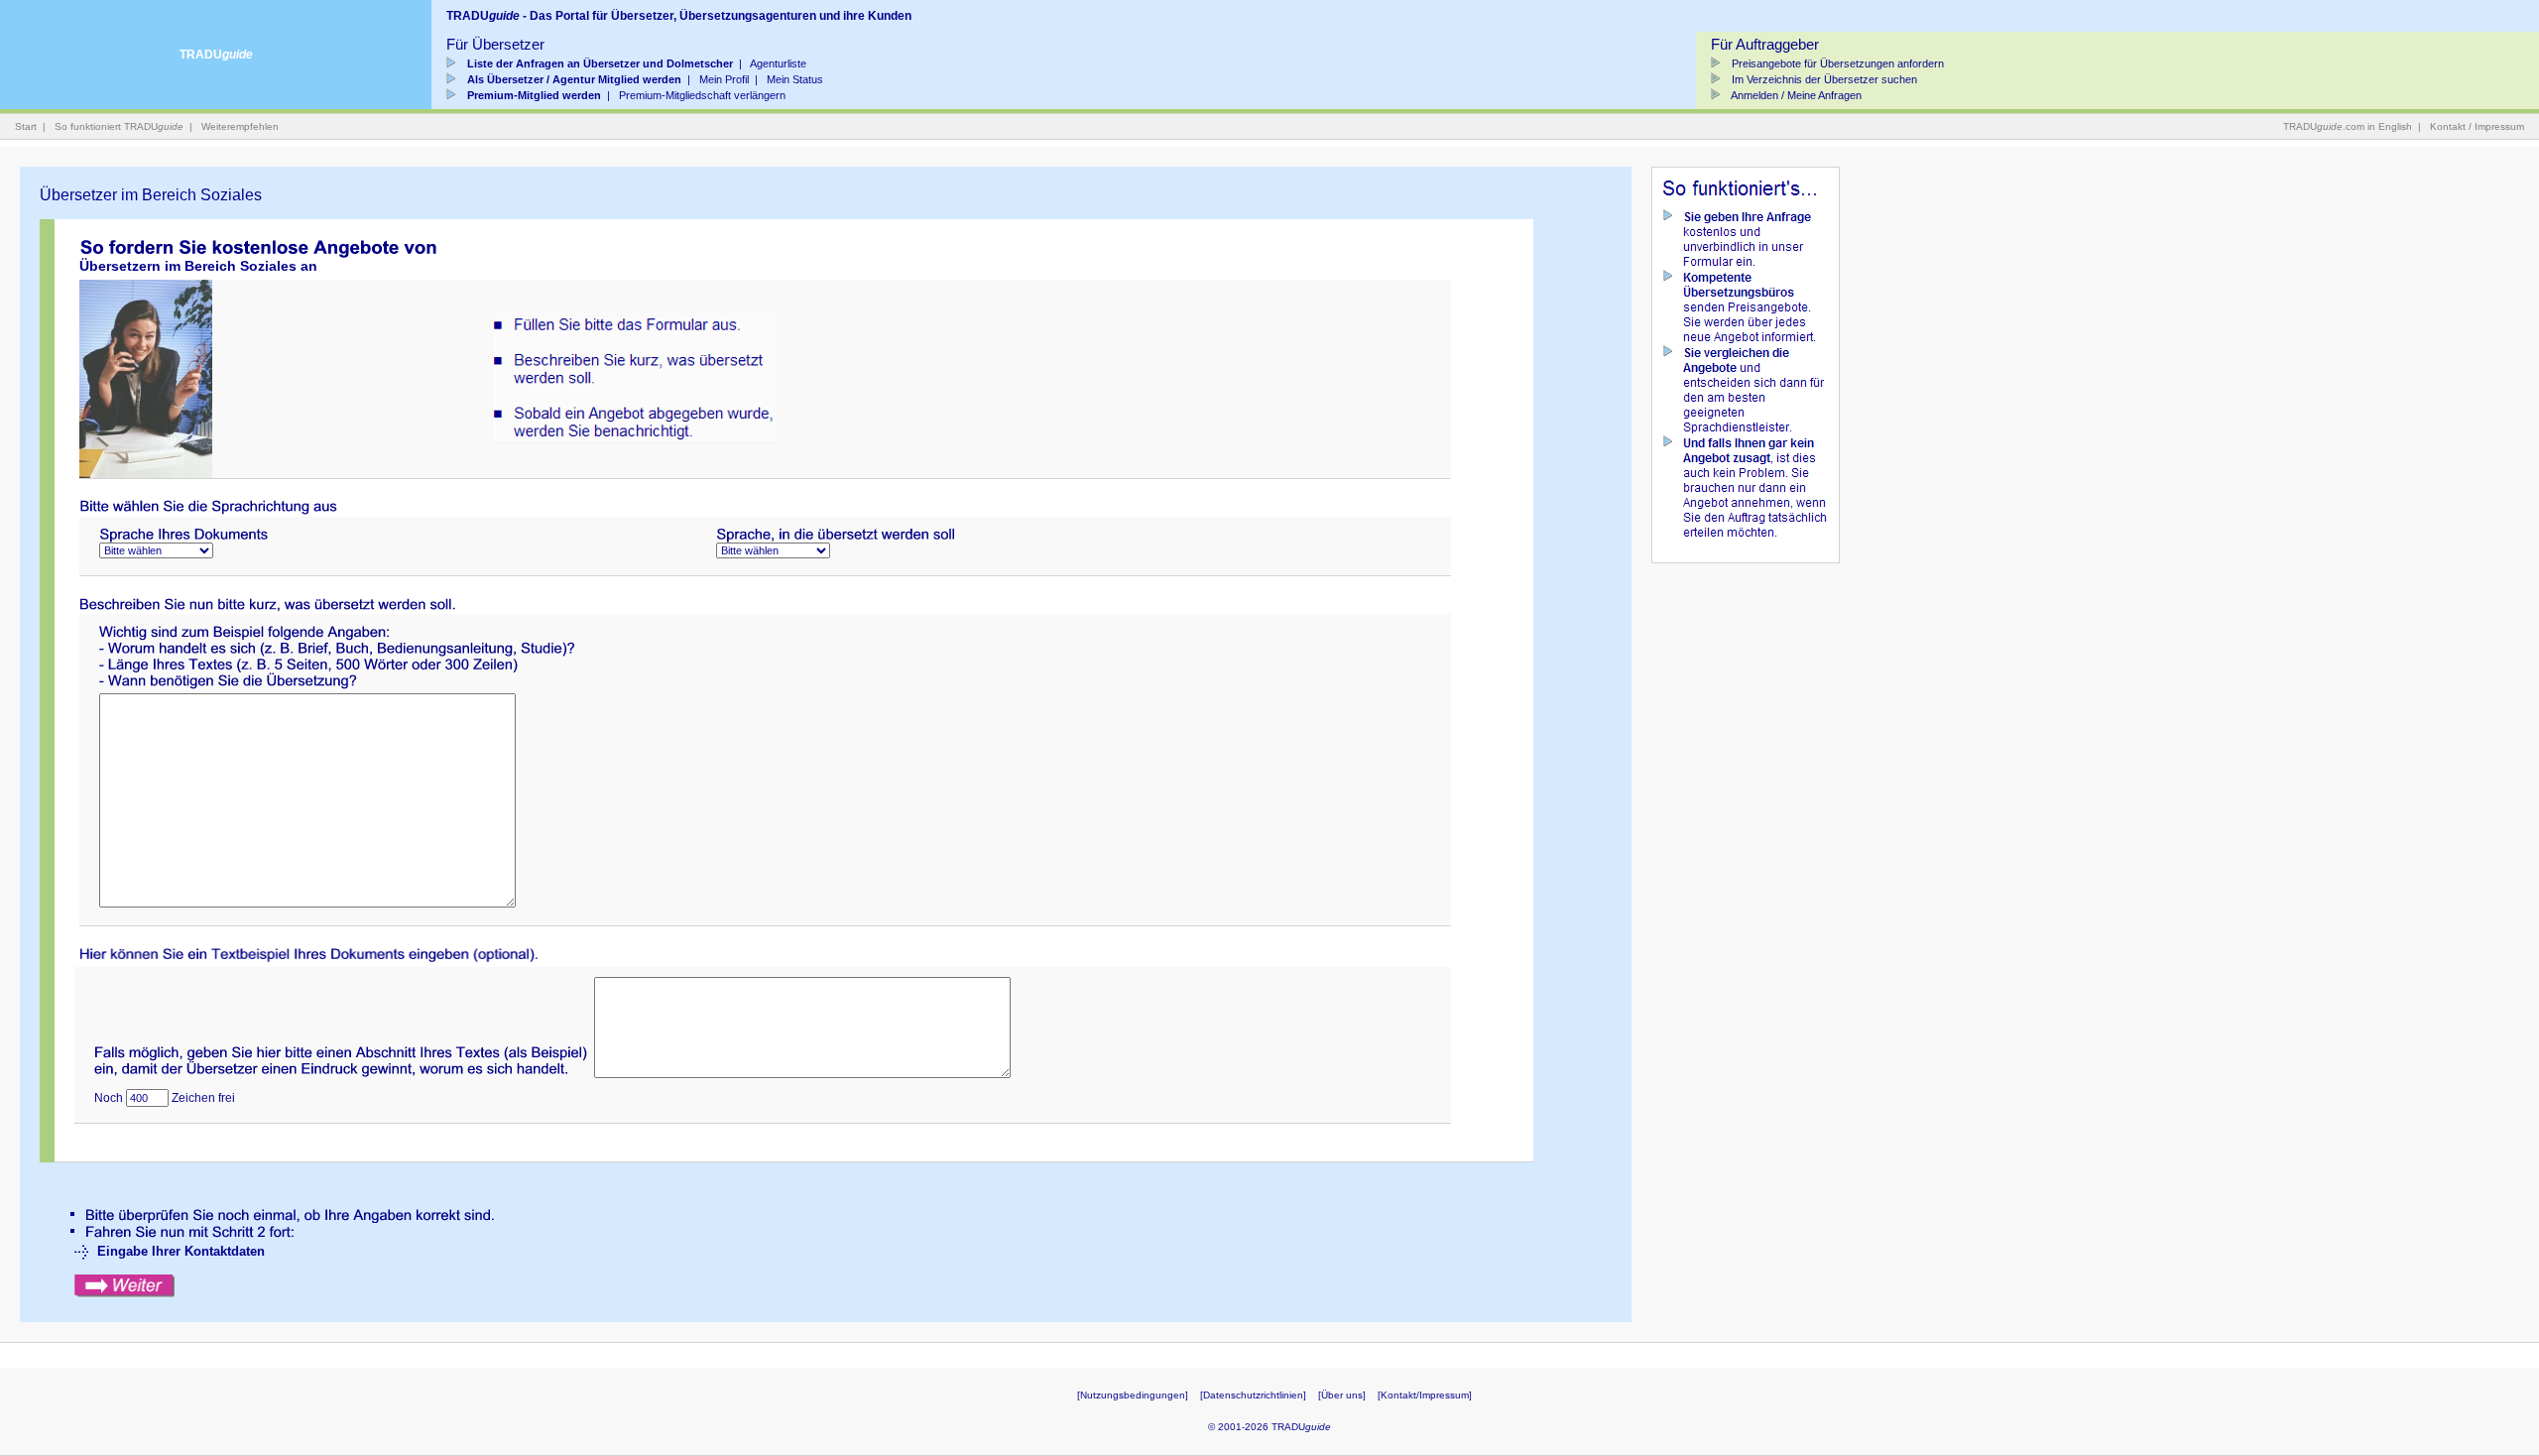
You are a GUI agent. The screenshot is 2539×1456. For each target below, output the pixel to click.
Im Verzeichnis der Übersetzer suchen (1823, 79)
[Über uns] (1342, 1395)
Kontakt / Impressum (2477, 126)
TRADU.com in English (2348, 126)
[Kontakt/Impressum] (1425, 1395)
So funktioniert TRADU (119, 126)
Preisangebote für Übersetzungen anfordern (1836, 63)
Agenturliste (778, 63)
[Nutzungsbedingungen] (1133, 1395)
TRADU (216, 55)
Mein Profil (724, 79)
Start (26, 126)
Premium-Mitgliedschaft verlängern (702, 95)
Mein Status (795, 79)
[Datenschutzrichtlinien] (1253, 1395)
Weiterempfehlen (240, 126)
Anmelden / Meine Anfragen (1795, 95)
